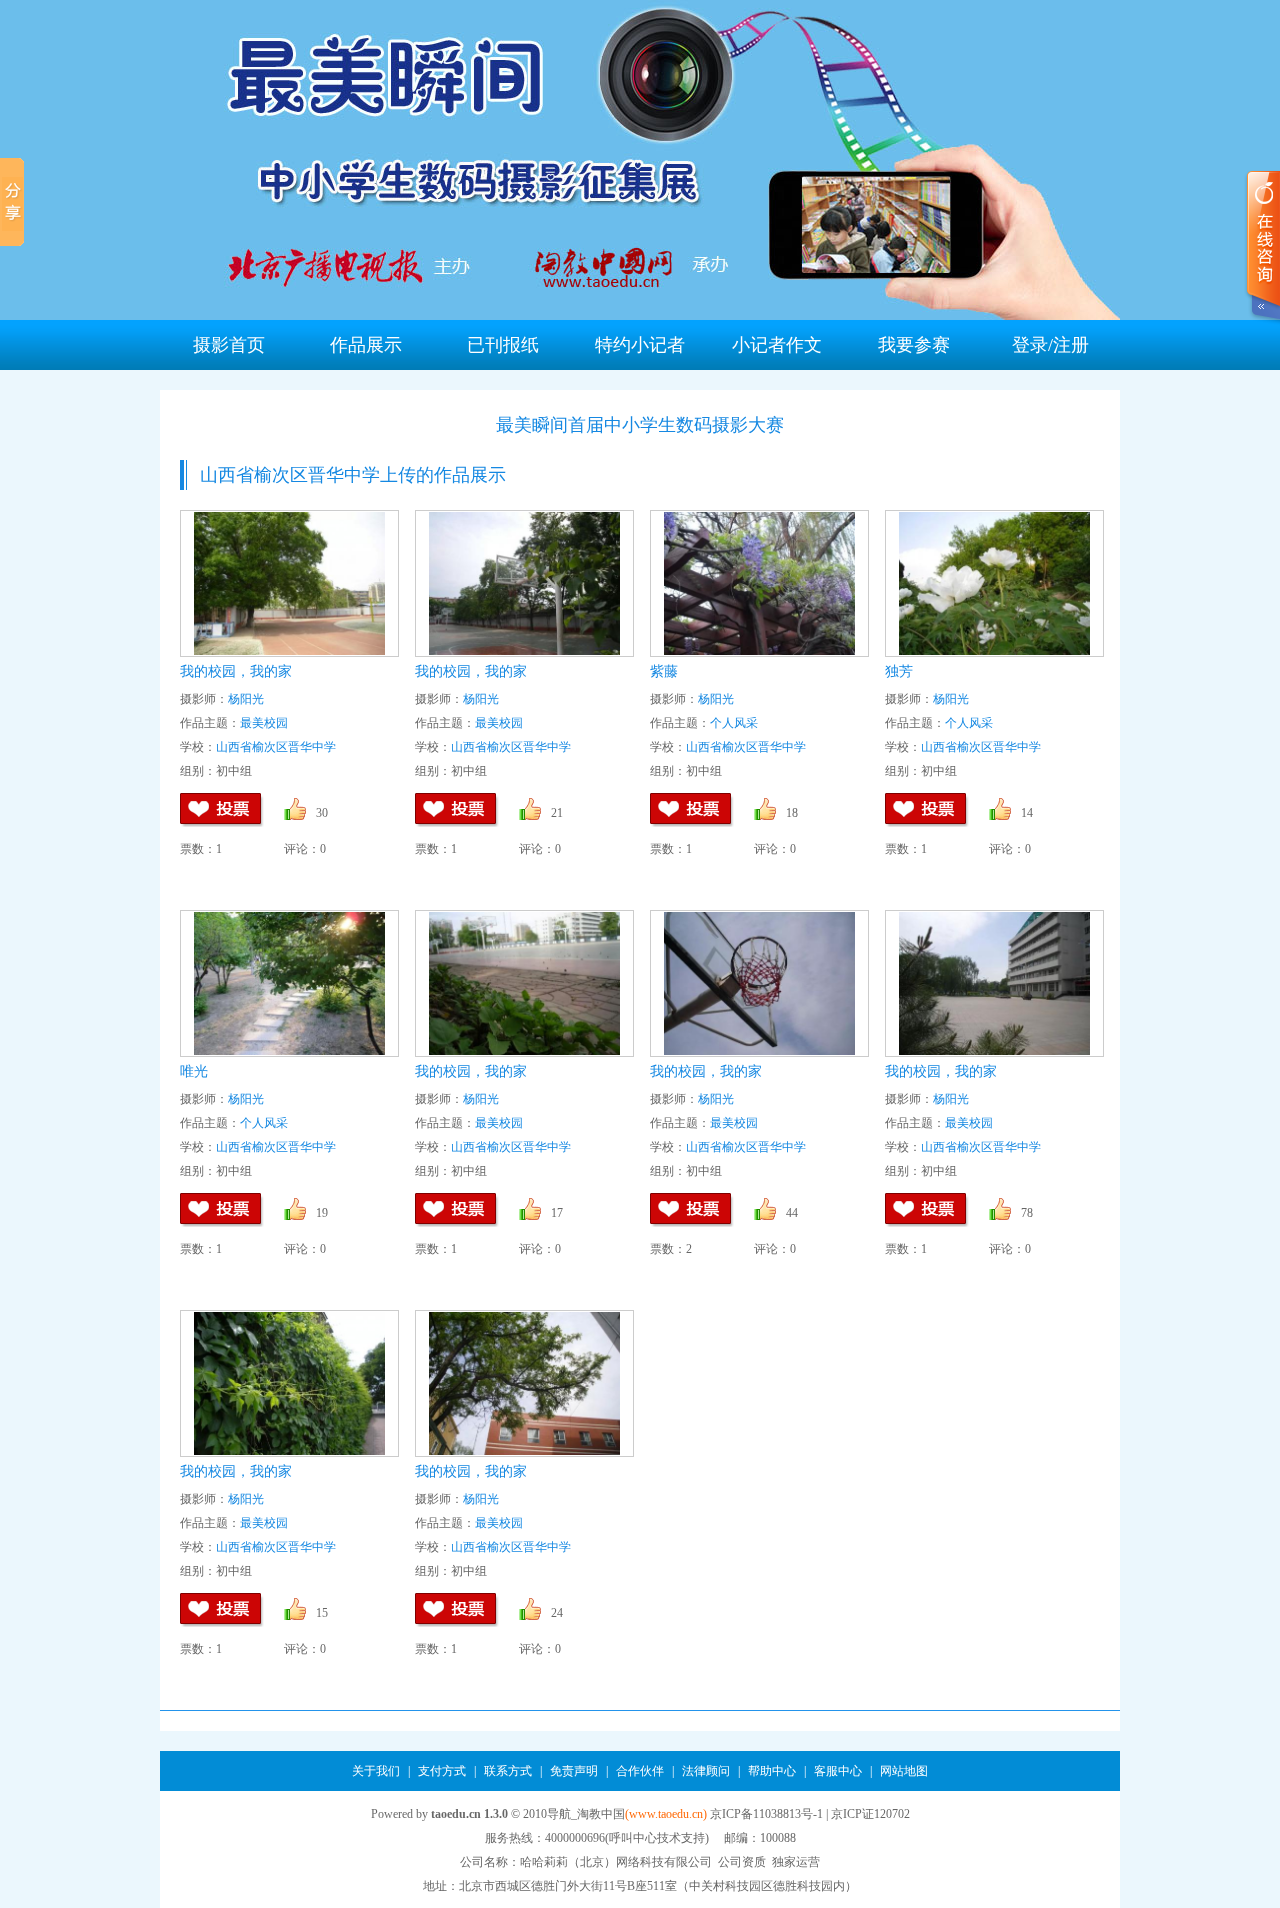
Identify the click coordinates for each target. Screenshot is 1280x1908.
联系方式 (508, 1771)
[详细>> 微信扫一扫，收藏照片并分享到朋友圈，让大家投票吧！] (524, 583)
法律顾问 (706, 1771)
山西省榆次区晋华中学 (276, 747)
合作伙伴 (640, 1771)
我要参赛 (914, 345)
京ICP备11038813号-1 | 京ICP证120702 (810, 1814)
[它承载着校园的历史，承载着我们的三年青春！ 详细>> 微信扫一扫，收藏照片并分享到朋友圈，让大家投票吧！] (289, 583)
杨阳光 (246, 699)
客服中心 (838, 1771)
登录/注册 (1050, 345)
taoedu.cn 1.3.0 (469, 1814)
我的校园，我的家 (236, 671)
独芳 (899, 671)
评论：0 (305, 849)
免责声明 (574, 1771)
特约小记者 (640, 345)
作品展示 (366, 345)
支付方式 (442, 1771)
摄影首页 (229, 345)
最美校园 (264, 723)
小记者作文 (777, 345)
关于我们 (376, 1771)
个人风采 (734, 723)
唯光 (194, 1071)
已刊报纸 (503, 345)
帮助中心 (773, 1771)
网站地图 (904, 1771)
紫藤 (664, 671)
